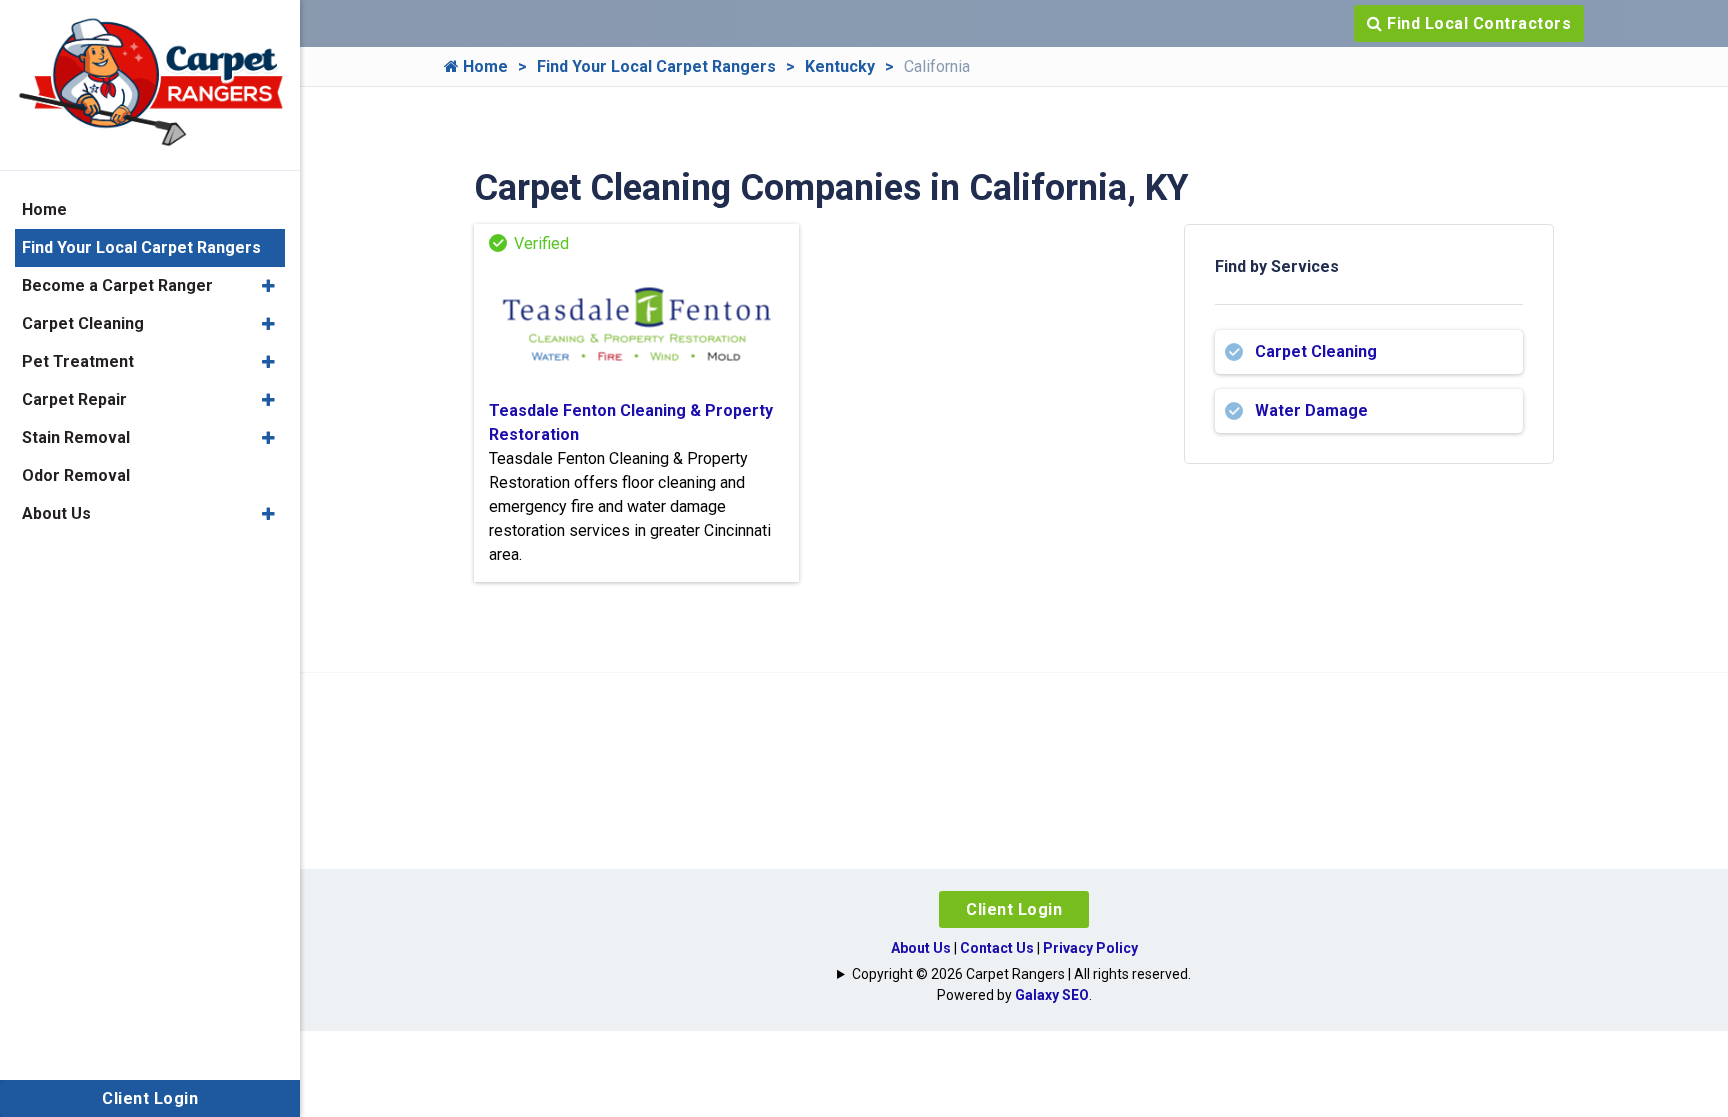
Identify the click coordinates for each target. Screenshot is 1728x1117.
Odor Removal (76, 475)
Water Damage (1311, 410)
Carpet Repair (74, 399)
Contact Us (997, 948)
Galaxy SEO (1052, 995)
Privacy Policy (1090, 948)
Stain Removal (76, 437)
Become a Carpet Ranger (117, 285)
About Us (921, 948)
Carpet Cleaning (1316, 351)
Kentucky (840, 66)
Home (483, 66)
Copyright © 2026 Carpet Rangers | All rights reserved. (1021, 974)
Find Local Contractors (1477, 23)
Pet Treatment (78, 361)
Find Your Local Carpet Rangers (656, 66)
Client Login (1014, 909)
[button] (268, 286)
